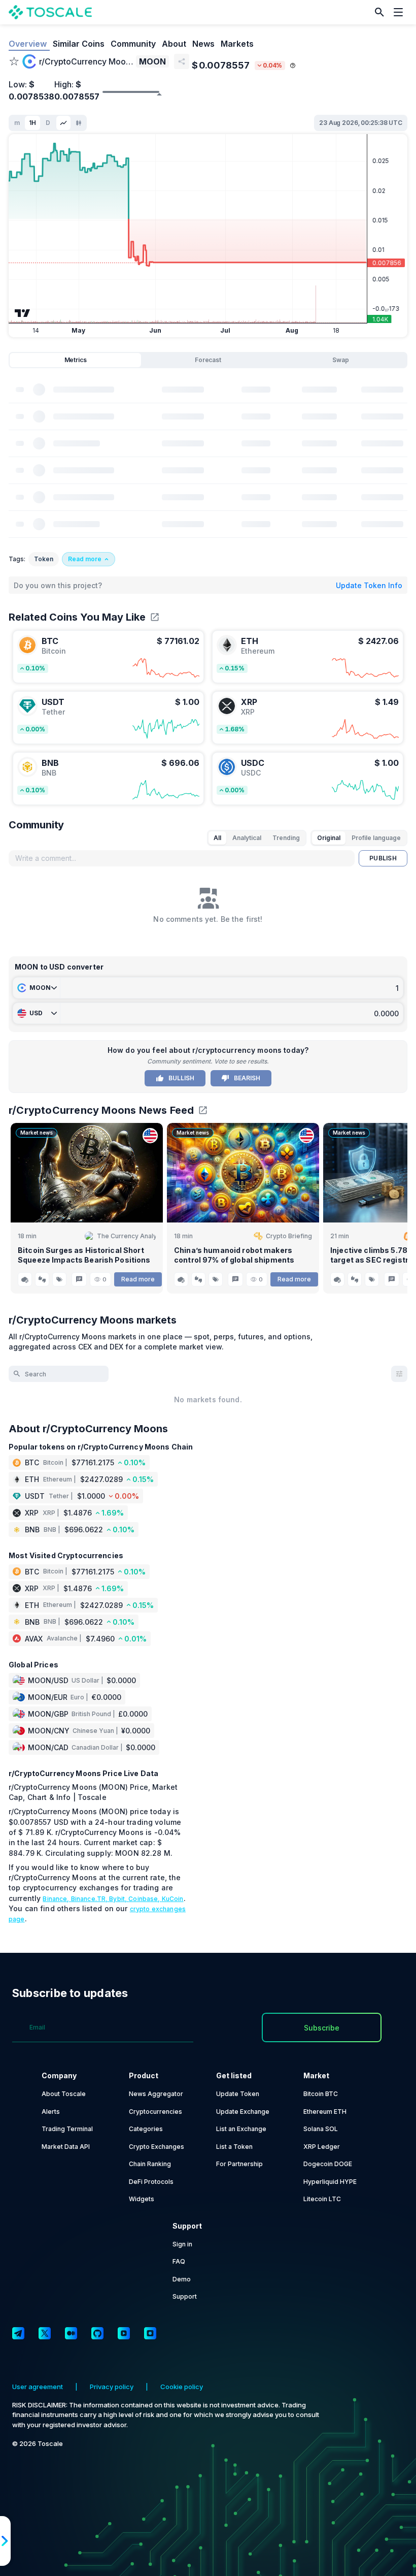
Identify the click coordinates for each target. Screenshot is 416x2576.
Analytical (247, 838)
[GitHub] (97, 2333)
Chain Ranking (150, 2164)
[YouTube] (124, 2333)
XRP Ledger (322, 2147)
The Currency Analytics (126, 1236)
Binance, (57, 1899)
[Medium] (71, 2333)
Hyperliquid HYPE (330, 2182)
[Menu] (401, 12)
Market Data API (66, 2147)
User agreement (38, 2387)
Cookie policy (182, 2387)
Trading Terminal (67, 2129)
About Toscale (64, 2094)
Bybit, (119, 1899)
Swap (341, 360)
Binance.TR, (90, 1899)
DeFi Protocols (151, 2182)
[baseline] (63, 123)
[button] (379, 12)
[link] (108, 657)
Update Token (238, 2094)
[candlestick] (79, 123)
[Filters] (399, 1374)
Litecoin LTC (322, 2199)
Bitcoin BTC (321, 2094)
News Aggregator (156, 2094)
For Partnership (239, 2164)
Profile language (376, 838)
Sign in (182, 2244)
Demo (182, 2279)
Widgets (142, 2199)
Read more (138, 1279)
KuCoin (173, 1899)
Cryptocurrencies (155, 2112)
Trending (286, 838)
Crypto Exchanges (157, 2147)
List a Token (234, 2147)
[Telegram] (18, 2333)
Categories (146, 2129)
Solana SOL (321, 2129)
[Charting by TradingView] (23, 313)
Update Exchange (243, 2112)
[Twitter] (45, 2333)
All (217, 838)
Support (185, 2296)
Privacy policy (112, 2387)
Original (329, 838)
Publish (383, 858)
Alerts (51, 2112)
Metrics (76, 360)
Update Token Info (369, 585)
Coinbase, (145, 1899)
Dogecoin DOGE (328, 2164)
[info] (293, 66)
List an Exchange (241, 2129)
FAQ (179, 2261)
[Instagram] (150, 2333)
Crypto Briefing (289, 1236)
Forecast (208, 360)
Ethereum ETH (325, 2112)
